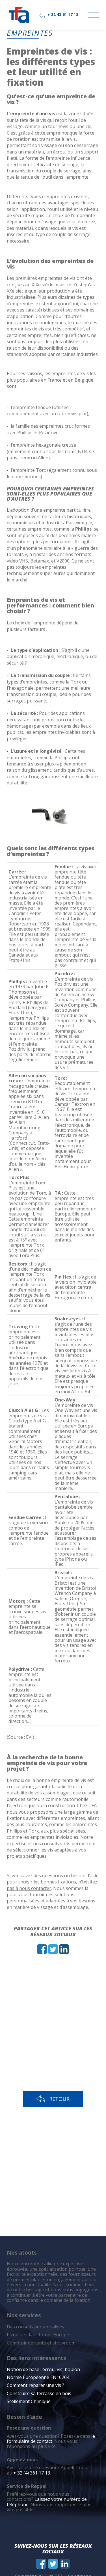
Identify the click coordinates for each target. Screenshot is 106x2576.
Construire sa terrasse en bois (40, 2393)
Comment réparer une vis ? (35, 2385)
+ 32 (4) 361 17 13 (32, 2473)
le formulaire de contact (51, 2439)
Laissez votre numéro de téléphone (47, 2502)
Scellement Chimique (29, 2401)
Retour (59, 2099)
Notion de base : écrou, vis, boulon (43, 2369)
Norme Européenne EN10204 (38, 2377)
